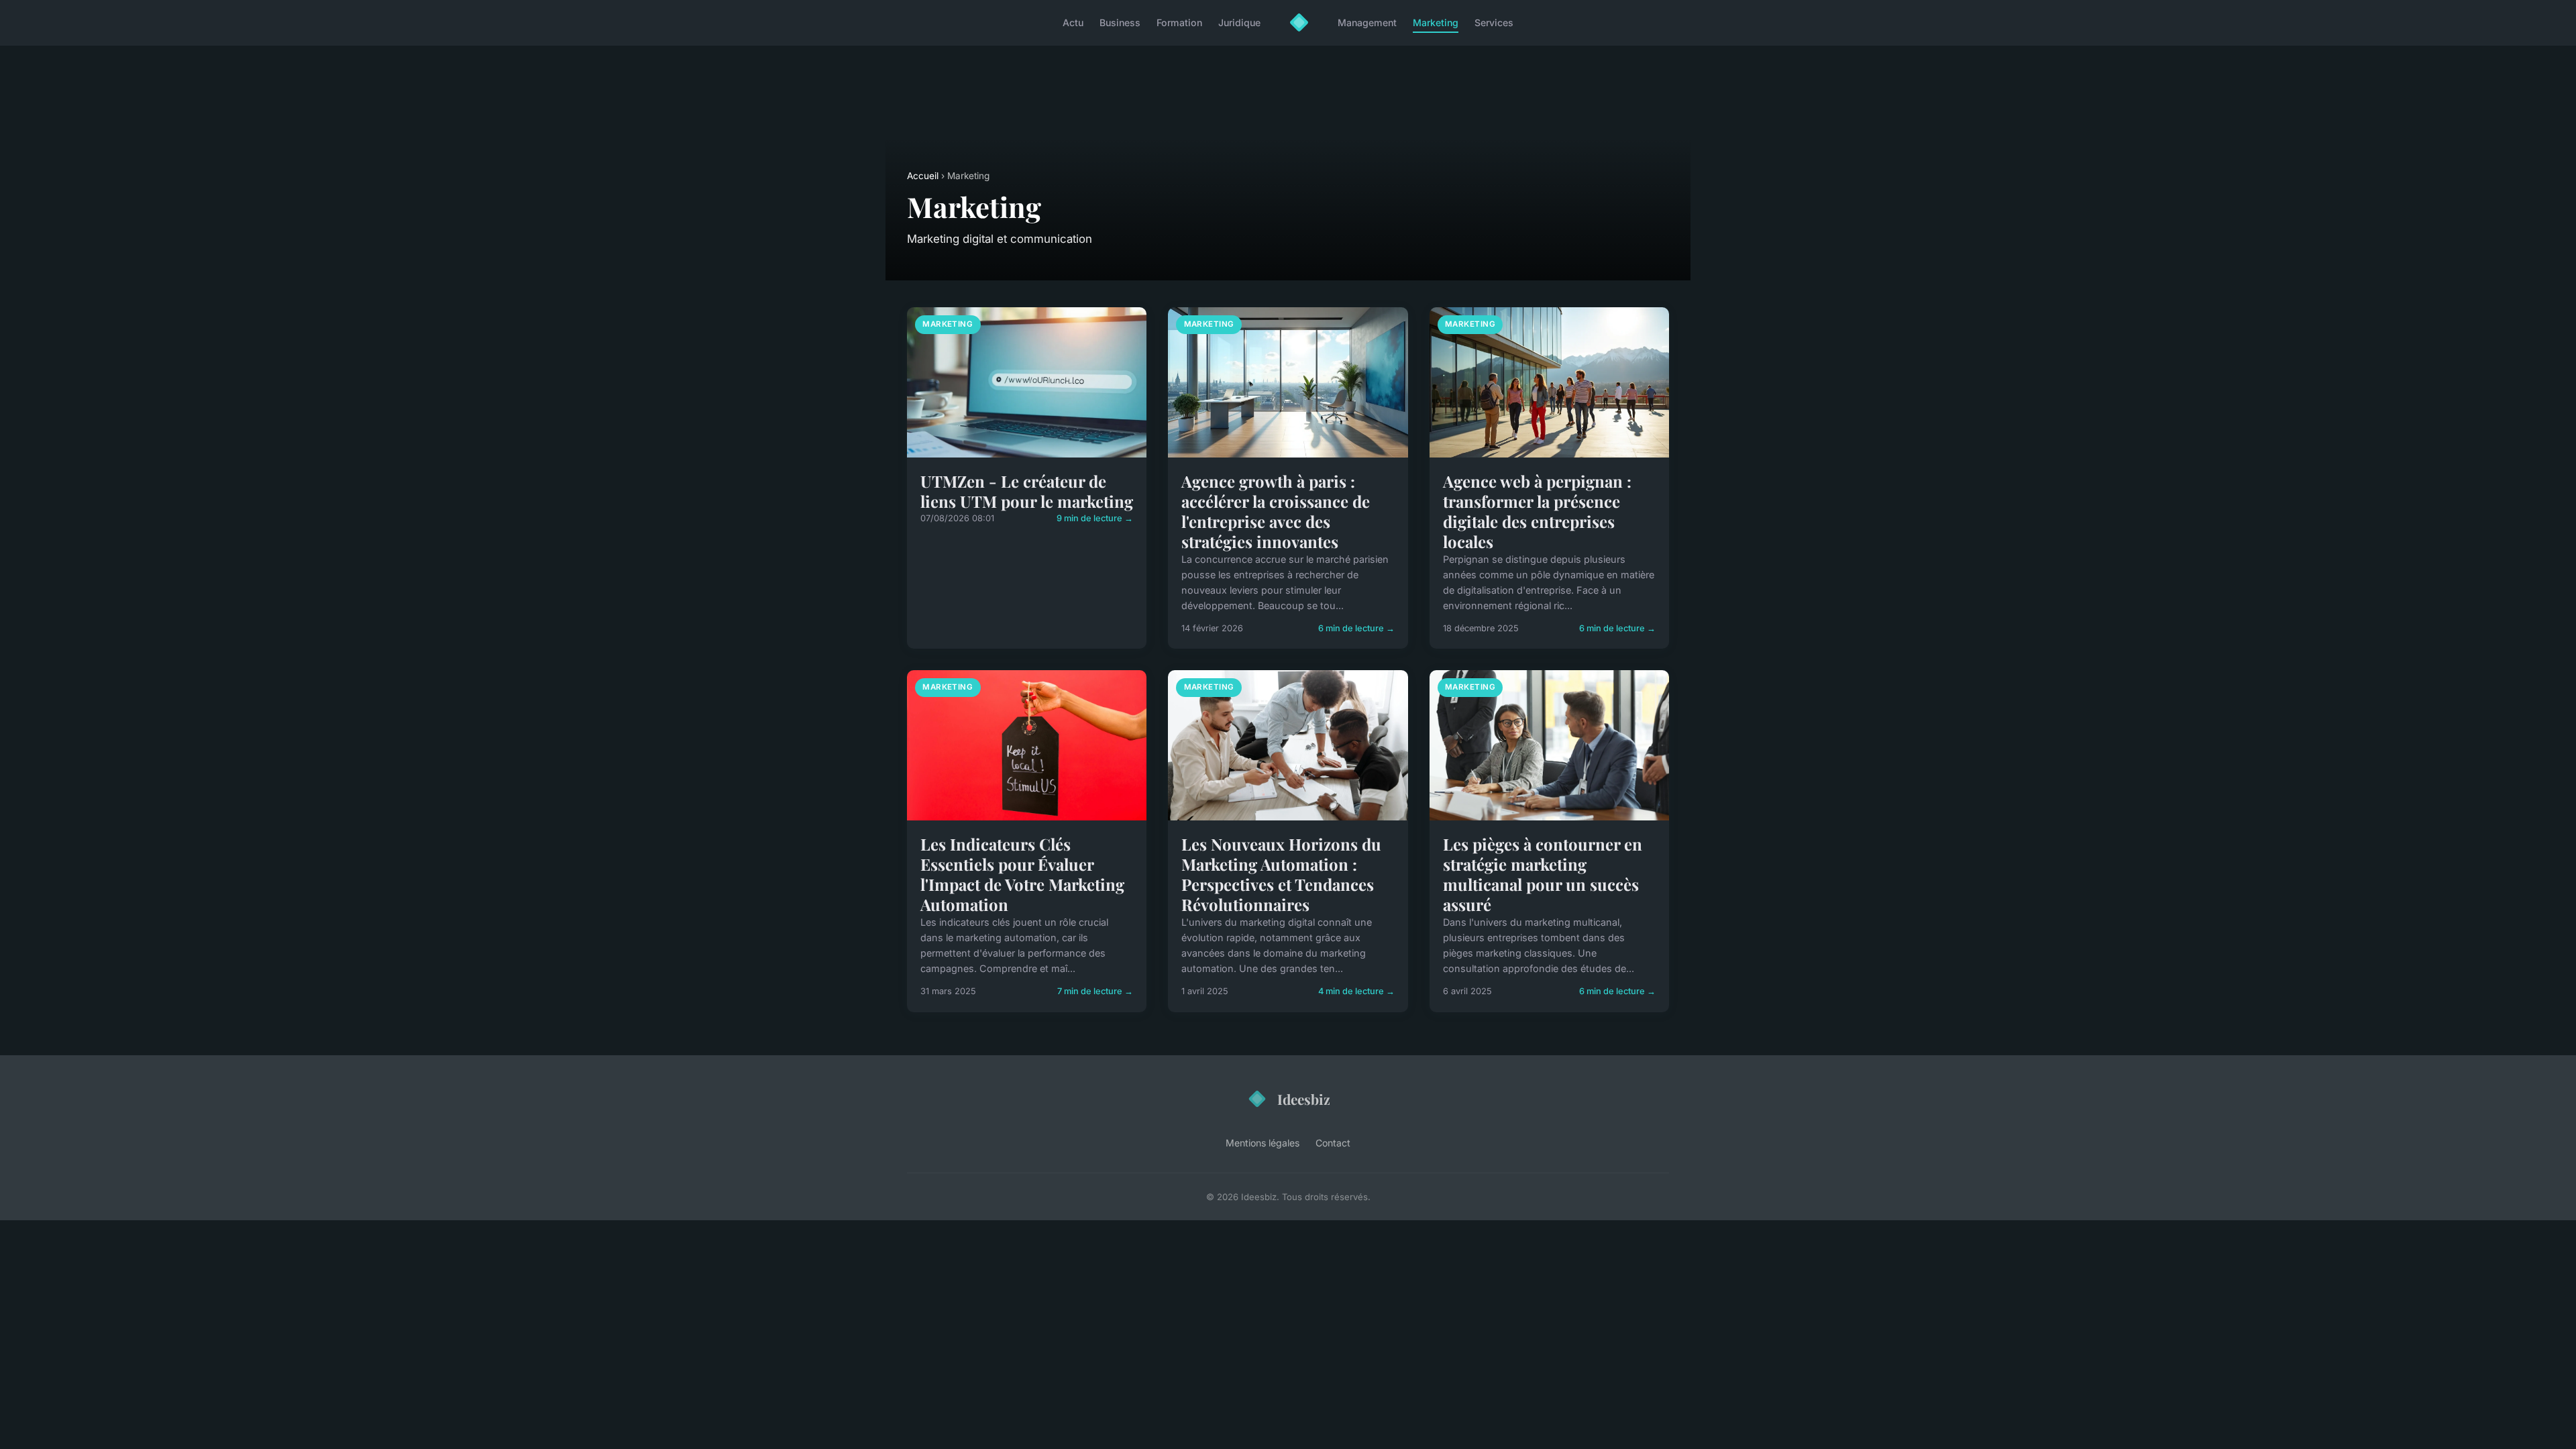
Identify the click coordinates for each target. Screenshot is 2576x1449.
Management (1367, 22)
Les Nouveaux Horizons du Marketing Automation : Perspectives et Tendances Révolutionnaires (1281, 874)
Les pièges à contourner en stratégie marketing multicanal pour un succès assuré (1543, 874)
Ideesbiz (1304, 1099)
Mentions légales (1263, 1143)
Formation (1179, 22)
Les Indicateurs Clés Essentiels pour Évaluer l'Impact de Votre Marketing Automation (1022, 874)
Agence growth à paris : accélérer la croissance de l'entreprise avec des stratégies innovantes (1276, 511)
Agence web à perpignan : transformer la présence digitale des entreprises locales (1537, 511)
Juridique (1239, 22)
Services (1494, 22)
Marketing (1436, 22)
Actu (1073, 22)
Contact (1333, 1143)
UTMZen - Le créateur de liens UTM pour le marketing (1027, 491)
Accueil (923, 176)
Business (1120, 22)
